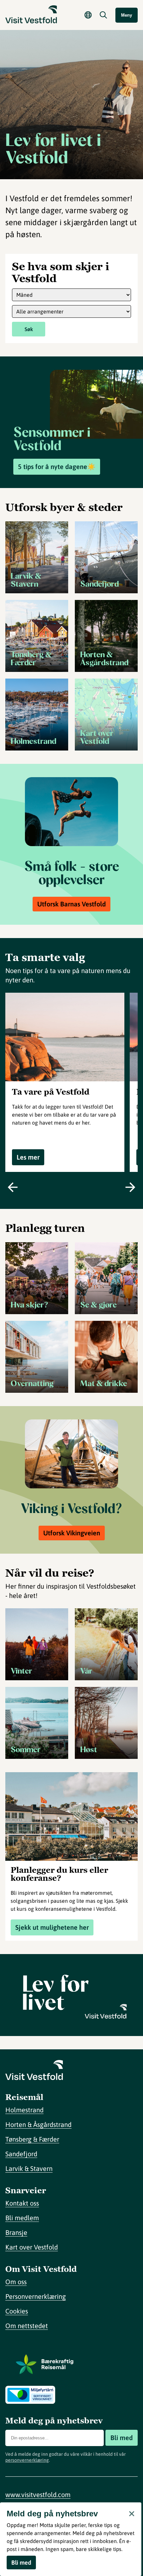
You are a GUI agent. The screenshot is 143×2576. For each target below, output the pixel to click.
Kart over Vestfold (32, 2247)
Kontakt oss (22, 2203)
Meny (127, 15)
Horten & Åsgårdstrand (38, 2124)
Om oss (16, 2282)
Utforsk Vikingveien (72, 1533)
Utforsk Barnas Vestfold (71, 904)
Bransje (16, 2232)
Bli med (122, 2438)
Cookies (17, 2311)
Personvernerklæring (36, 2296)
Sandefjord (21, 2154)
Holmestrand (24, 2110)
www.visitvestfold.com (38, 2495)
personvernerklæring (27, 2460)
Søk (29, 329)
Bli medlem (22, 2218)
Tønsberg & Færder (32, 2139)
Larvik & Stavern (29, 2168)
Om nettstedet (27, 2326)
